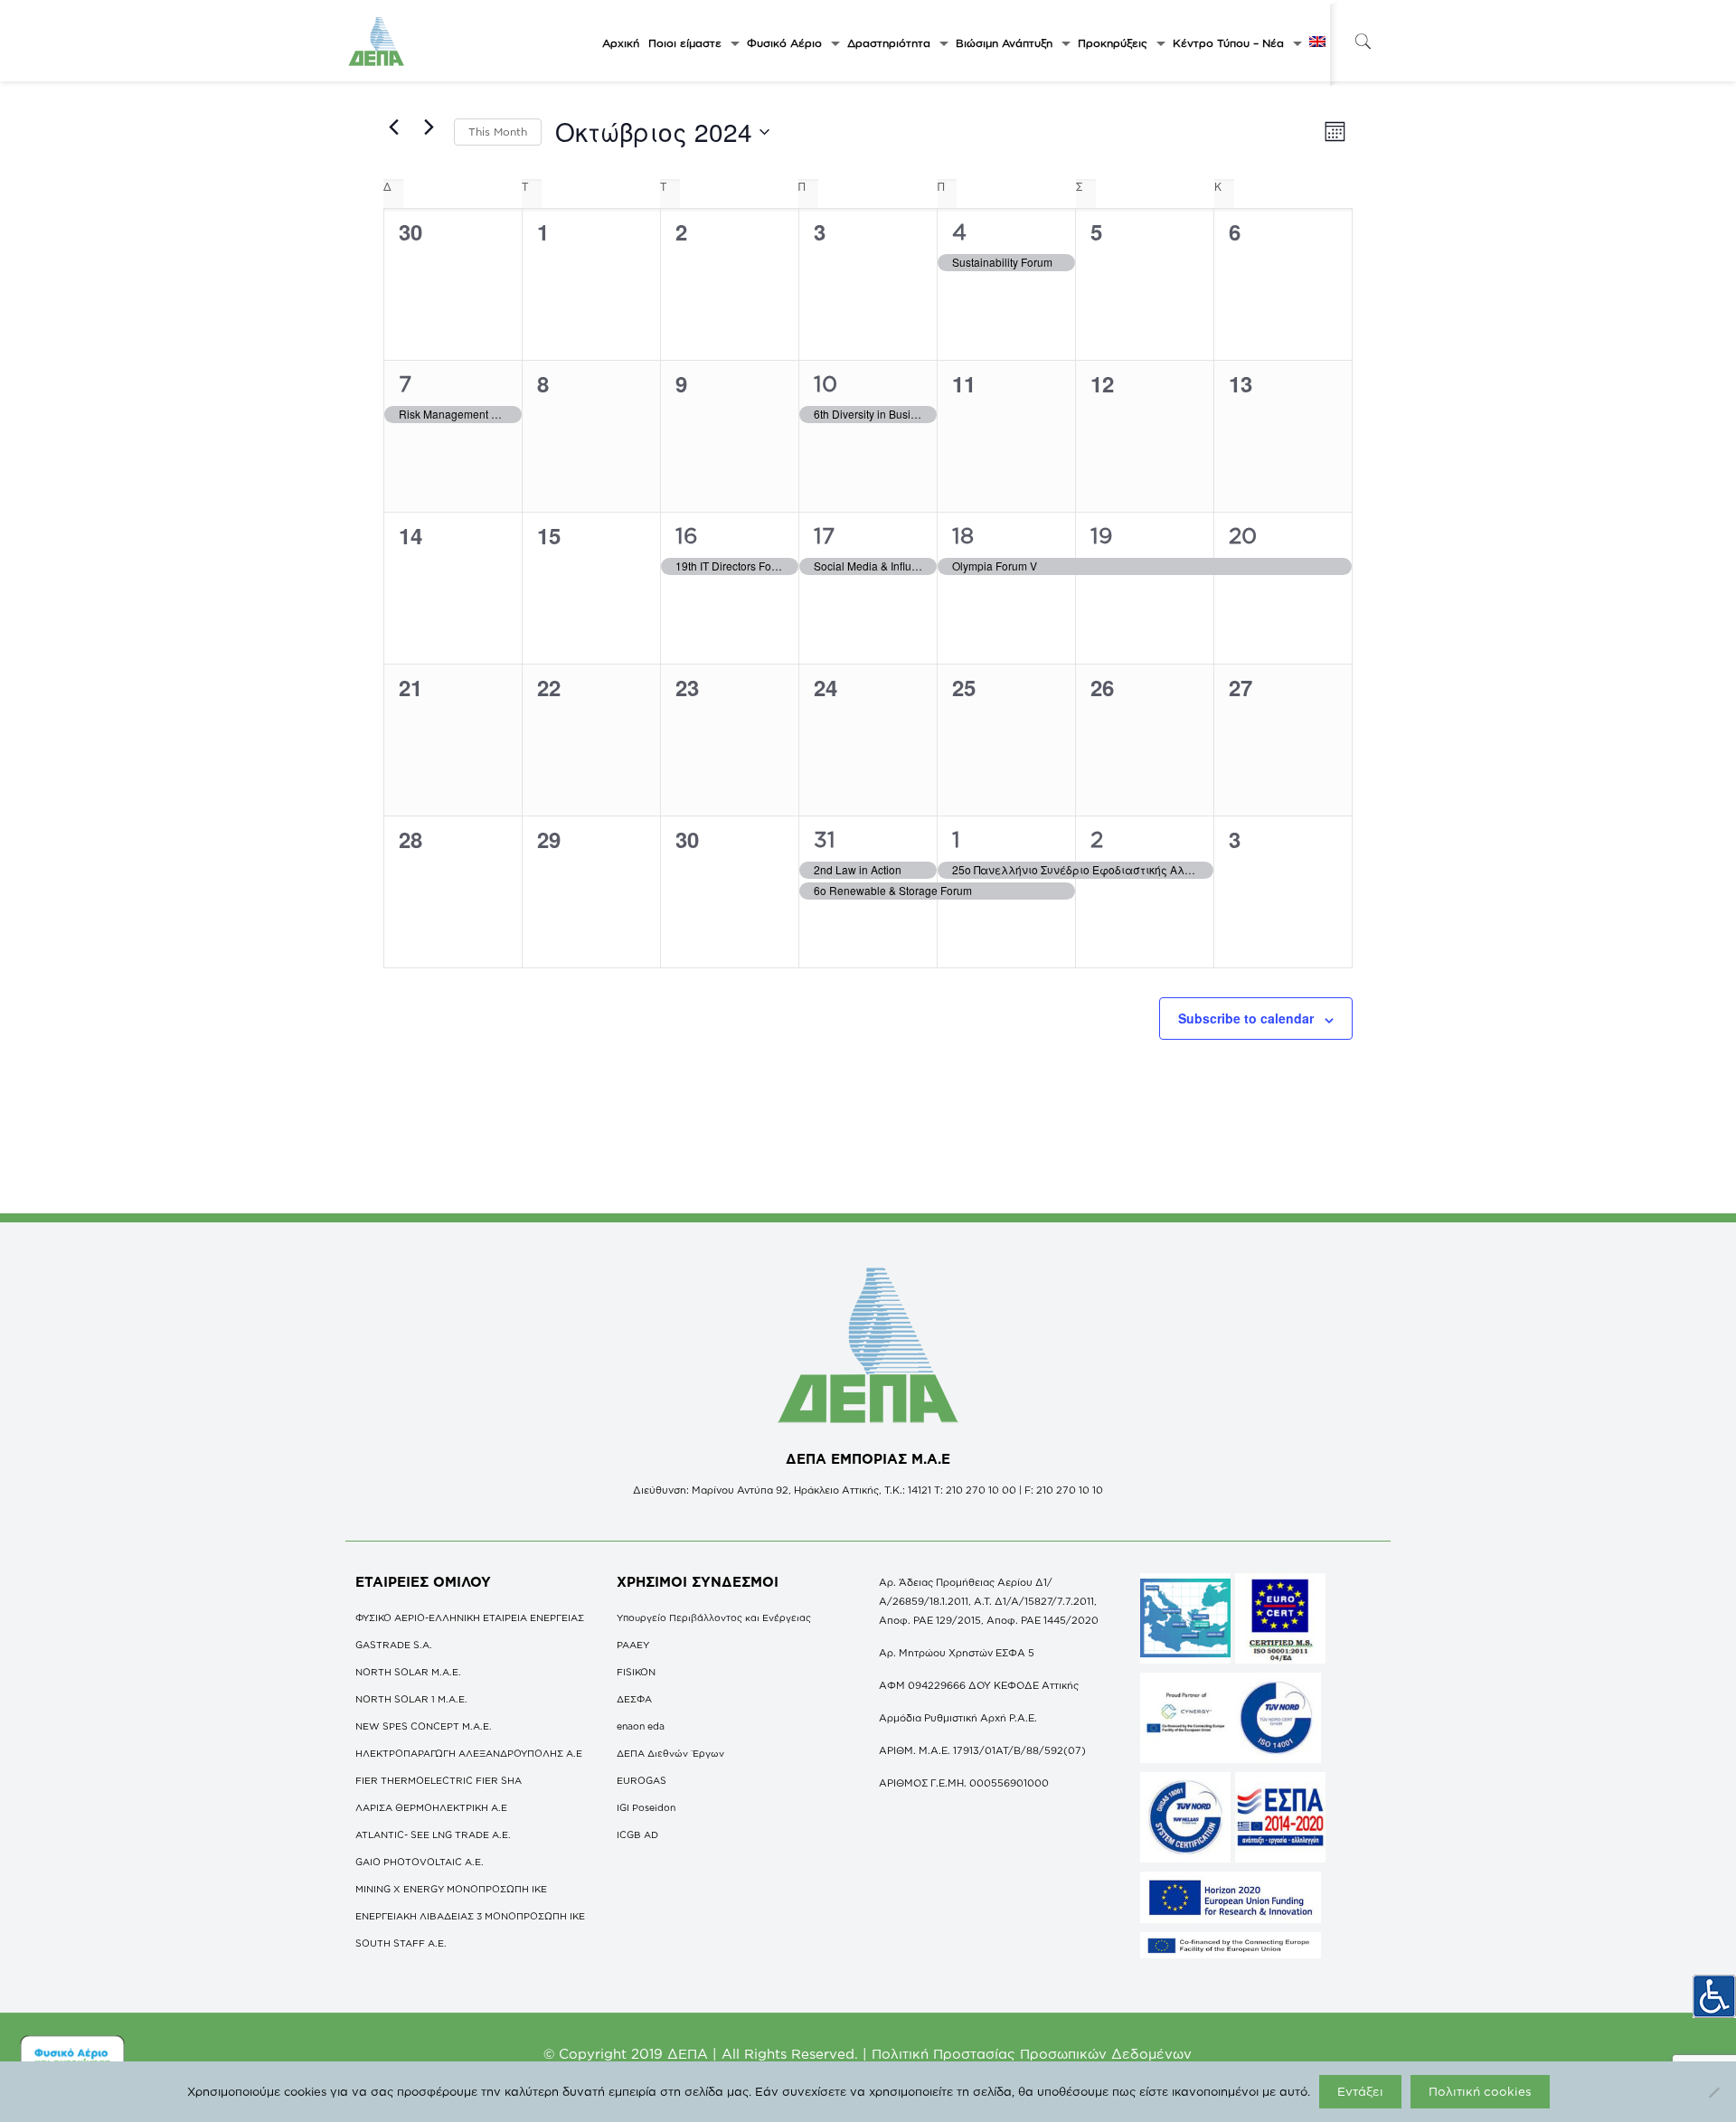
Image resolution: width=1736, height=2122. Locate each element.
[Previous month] (394, 127)
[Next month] (429, 127)
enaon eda (641, 1726)
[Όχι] (1713, 2092)
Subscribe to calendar (1246, 1018)
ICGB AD (637, 1834)
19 (1102, 535)
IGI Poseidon (646, 1807)
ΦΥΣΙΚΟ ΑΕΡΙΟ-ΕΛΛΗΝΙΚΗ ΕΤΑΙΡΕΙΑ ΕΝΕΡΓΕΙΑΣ (470, 1617)
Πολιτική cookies (1480, 2091)
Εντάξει (1360, 2091)
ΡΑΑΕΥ (633, 1645)
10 (826, 383)
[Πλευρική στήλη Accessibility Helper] (1714, 1996)
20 (1243, 535)
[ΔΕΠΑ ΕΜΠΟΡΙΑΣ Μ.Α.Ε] (377, 41)
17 (824, 535)
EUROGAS (642, 1780)
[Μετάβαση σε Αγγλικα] (1317, 43)
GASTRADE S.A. (394, 1645)
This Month (498, 132)
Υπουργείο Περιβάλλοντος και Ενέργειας (714, 1617)
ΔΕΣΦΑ (634, 1699)
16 (687, 535)
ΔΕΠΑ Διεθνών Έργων (670, 1753)
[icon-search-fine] (1363, 41)
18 (963, 535)
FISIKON (636, 1672)
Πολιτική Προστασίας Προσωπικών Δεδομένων (1032, 2054)
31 (825, 839)
